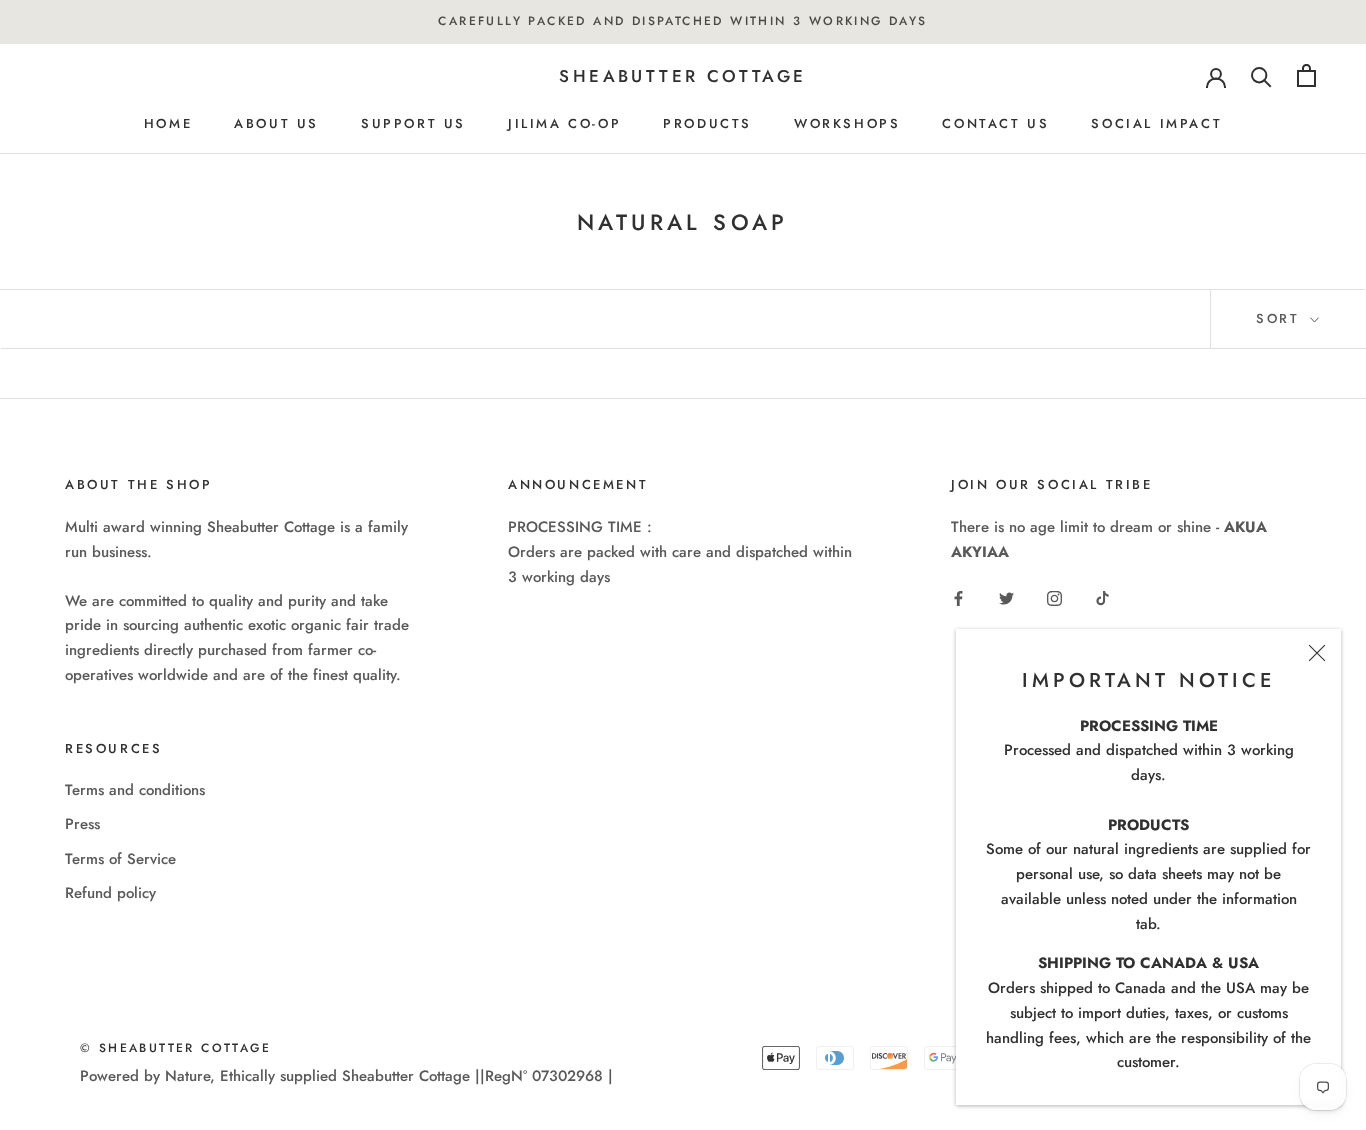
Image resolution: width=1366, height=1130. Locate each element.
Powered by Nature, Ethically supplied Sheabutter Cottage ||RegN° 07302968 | (346, 1076)
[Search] (1261, 75)
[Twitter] (1006, 597)
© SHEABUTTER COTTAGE (175, 1048)
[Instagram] (1054, 597)
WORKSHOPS (847, 123)
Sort (1281, 318)
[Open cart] (1306, 75)
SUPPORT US (413, 123)
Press (82, 824)
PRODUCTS (707, 123)
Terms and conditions (135, 790)
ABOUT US (276, 123)
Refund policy (110, 893)
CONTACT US (995, 123)
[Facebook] (958, 597)
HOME (168, 123)
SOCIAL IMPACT (1156, 123)
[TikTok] (1102, 597)
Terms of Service (120, 859)
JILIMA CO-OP (564, 123)
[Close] (1317, 653)
